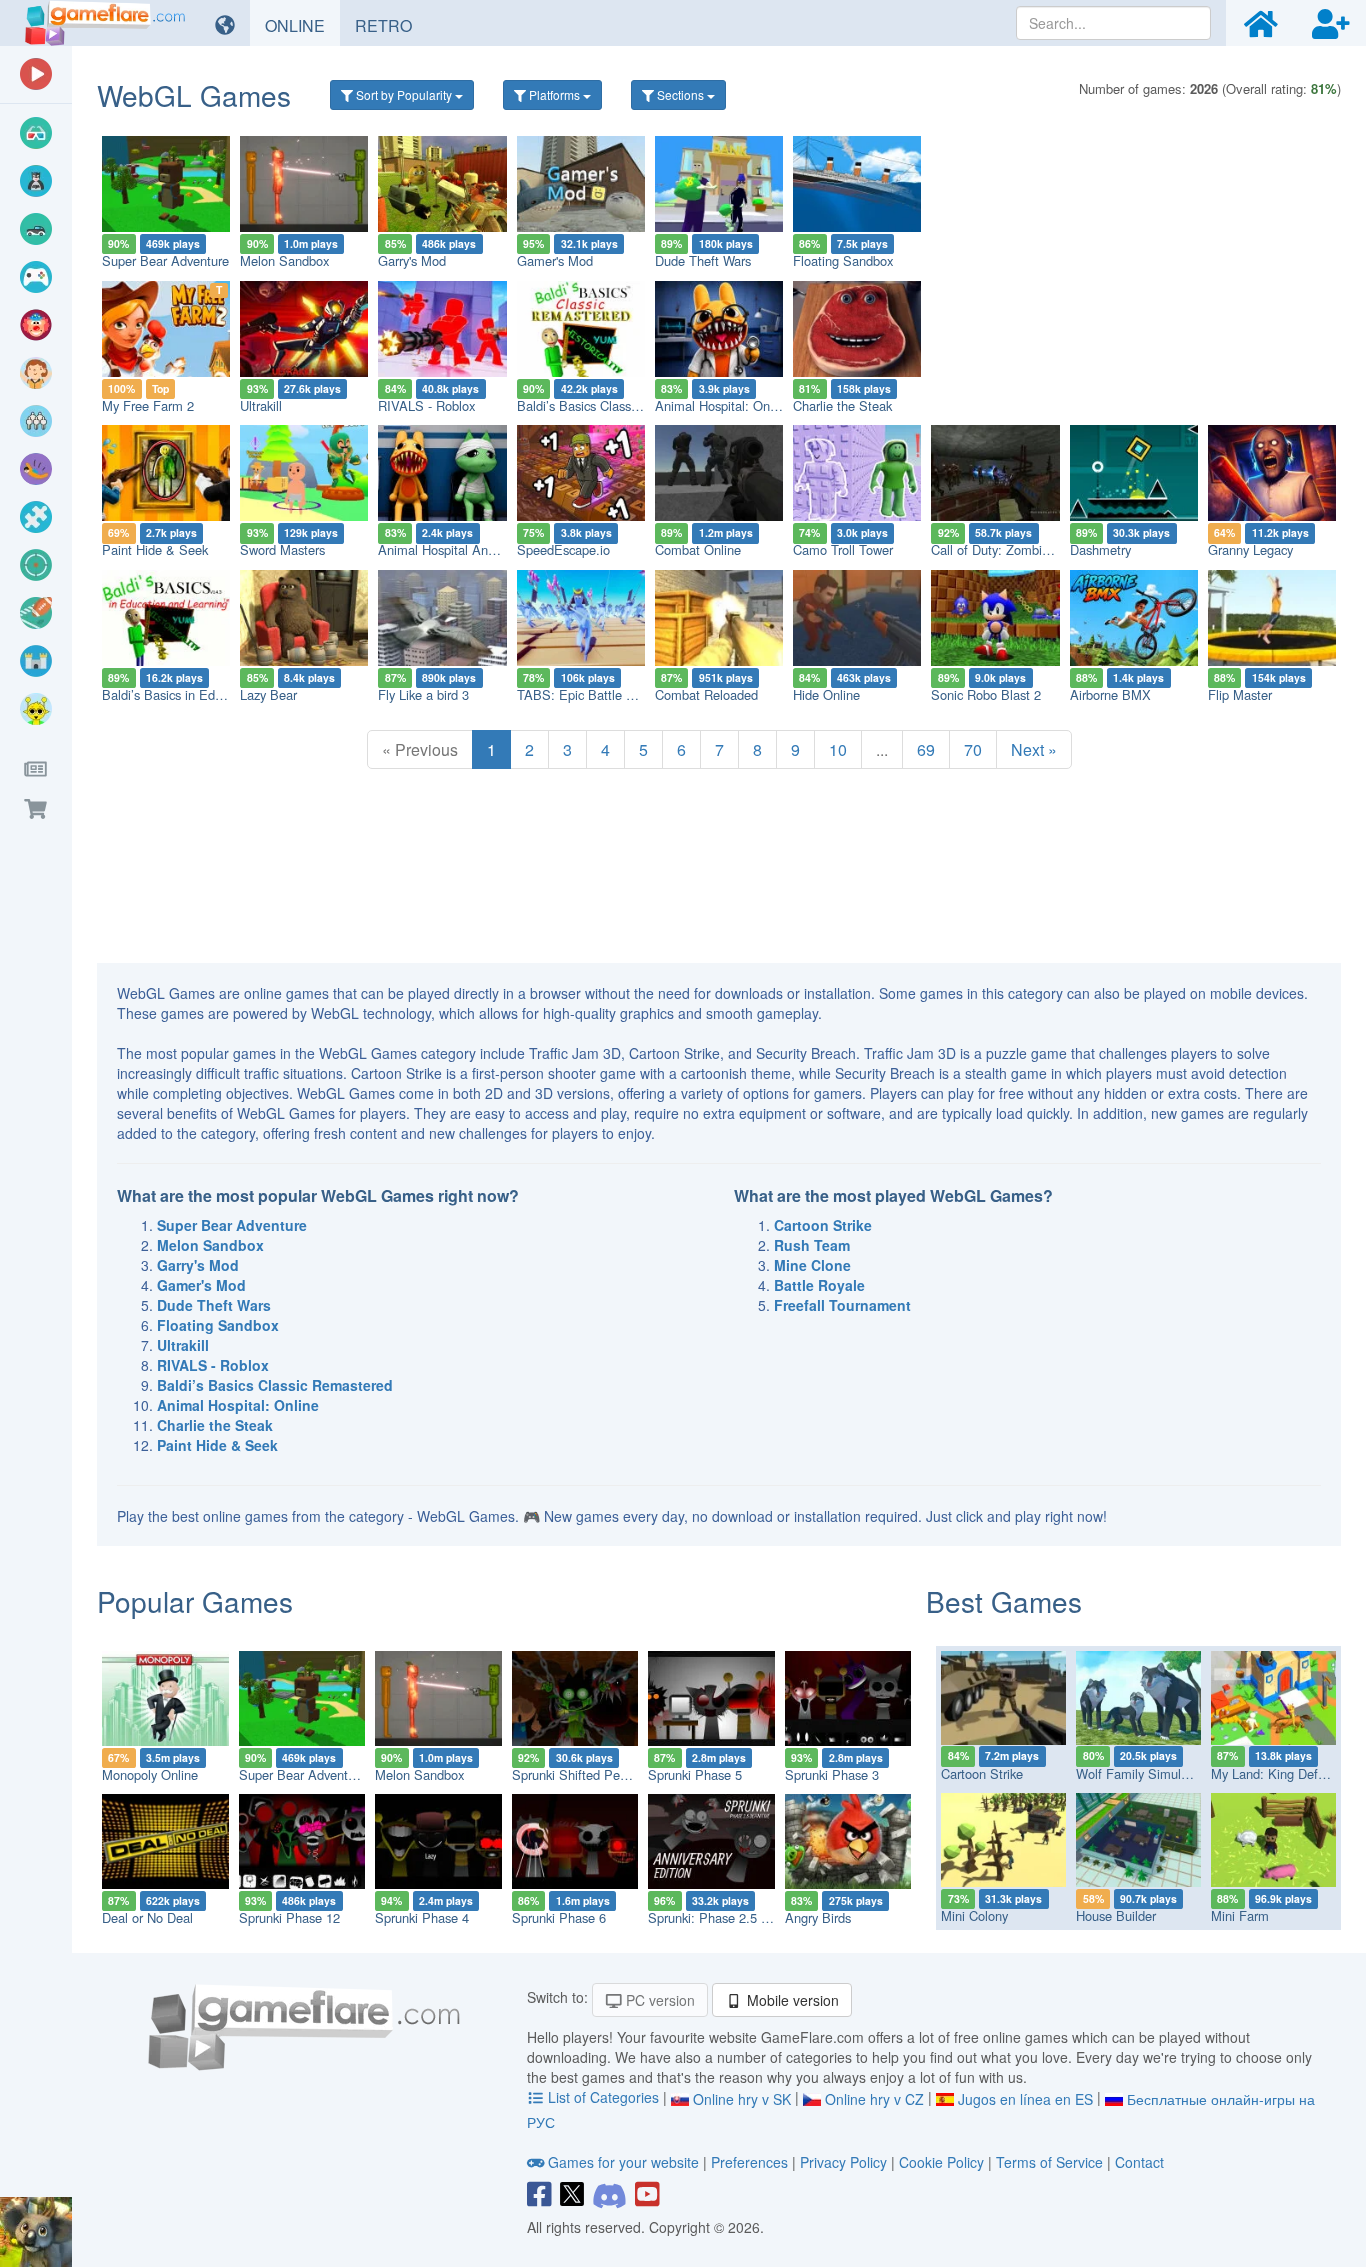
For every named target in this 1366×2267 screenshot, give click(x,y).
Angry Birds (818, 1917)
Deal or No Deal (147, 1917)
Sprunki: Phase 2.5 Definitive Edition (752, 1917)
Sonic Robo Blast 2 (986, 694)
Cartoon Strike (982, 1773)
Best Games (1004, 1601)
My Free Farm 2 (148, 405)
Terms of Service (1049, 2162)
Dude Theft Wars (703, 260)
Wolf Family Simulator (1139, 1773)
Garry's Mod (412, 260)
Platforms (554, 94)
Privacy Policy (843, 2162)
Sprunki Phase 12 (289, 1917)
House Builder (1116, 1915)
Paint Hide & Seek (155, 549)
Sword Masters (282, 549)
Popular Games (195, 1601)
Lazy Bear (268, 694)
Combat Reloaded (706, 694)
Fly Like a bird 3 (423, 694)
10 (838, 749)
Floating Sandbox (843, 260)
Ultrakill (261, 405)
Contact (1139, 2162)
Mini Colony (974, 1915)
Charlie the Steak (842, 405)
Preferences (751, 2162)
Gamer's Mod (555, 260)
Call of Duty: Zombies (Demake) (1022, 549)
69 (926, 749)
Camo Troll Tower (843, 549)
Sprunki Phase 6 (559, 1917)
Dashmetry (1100, 549)
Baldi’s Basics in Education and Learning (218, 694)
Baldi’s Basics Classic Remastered (615, 405)
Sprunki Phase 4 (422, 1917)
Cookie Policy (941, 2162)
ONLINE (302, 25)
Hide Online (826, 694)
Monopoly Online (150, 1774)
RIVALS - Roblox (426, 405)
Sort (402, 94)
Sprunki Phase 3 (832, 1774)
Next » (1034, 749)
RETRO (391, 25)
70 (973, 749)
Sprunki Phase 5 (695, 1774)
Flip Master (1240, 694)
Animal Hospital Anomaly (450, 549)
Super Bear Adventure (165, 260)
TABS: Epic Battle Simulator (599, 694)
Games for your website (623, 2162)
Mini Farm (1240, 1915)
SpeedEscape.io (563, 549)
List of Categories (603, 2097)
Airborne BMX (1110, 694)
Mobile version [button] (791, 2000)
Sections (680, 94)
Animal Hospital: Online (722, 405)
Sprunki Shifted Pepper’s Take (598, 1774)
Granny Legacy (1250, 549)
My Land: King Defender (1280, 1773)
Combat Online (698, 549)
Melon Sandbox (284, 260)
